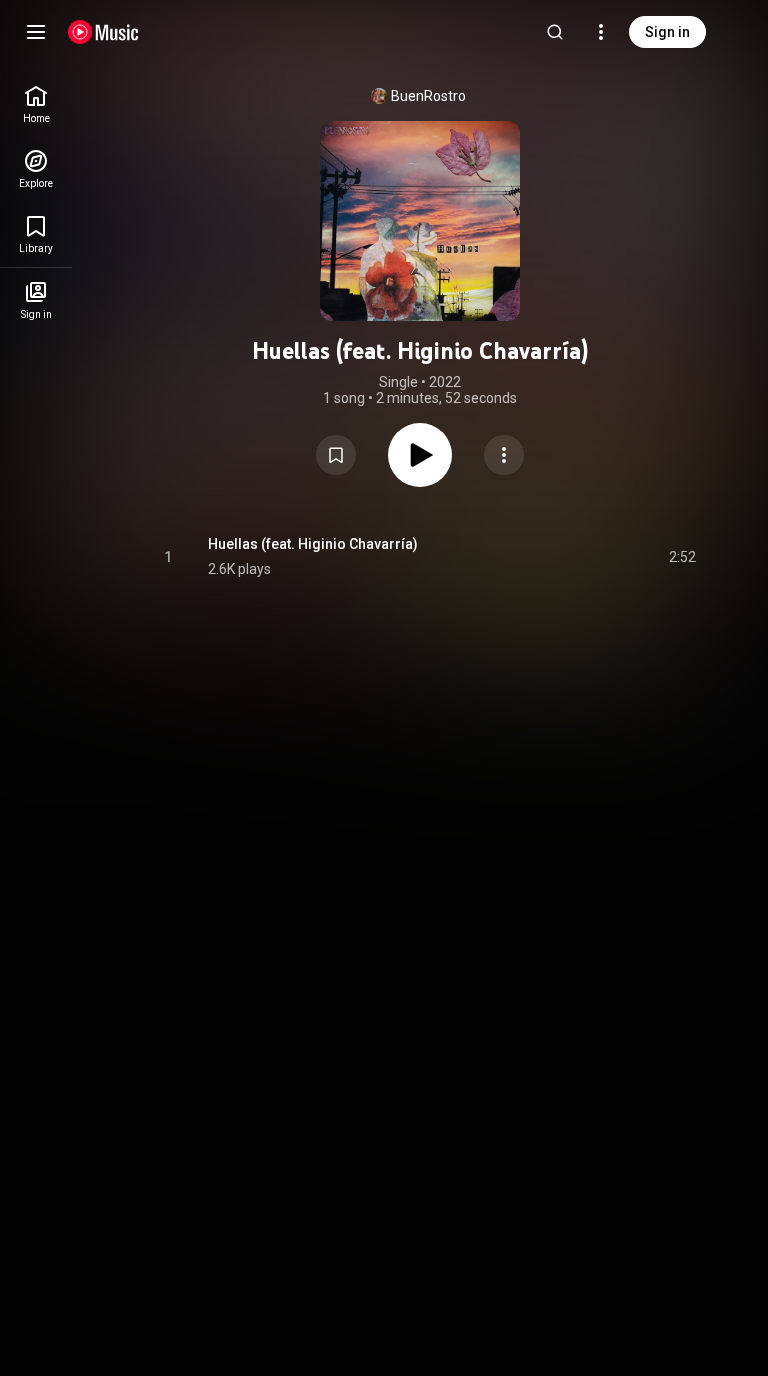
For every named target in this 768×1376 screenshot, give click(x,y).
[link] (36, 104)
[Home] (103, 32)
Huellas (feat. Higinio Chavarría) (313, 544)
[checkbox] (682, 557)
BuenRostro (428, 96)
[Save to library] (336, 455)
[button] (336, 455)
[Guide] (36, 32)
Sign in (667, 32)
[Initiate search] (555, 32)
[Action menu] (504, 455)
